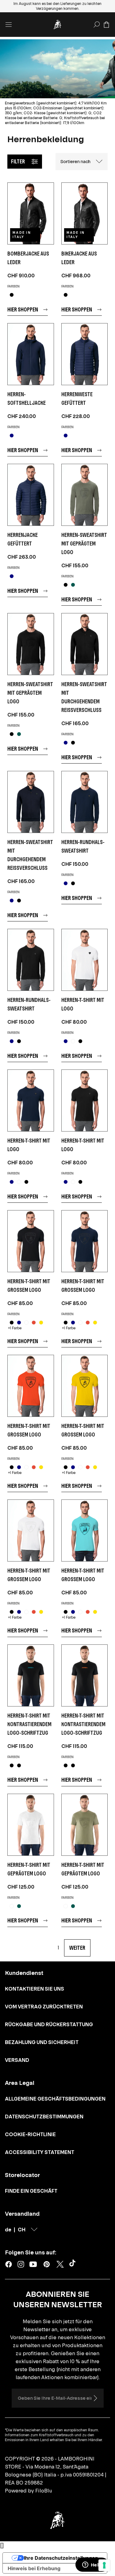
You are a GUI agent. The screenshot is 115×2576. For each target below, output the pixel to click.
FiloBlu (44, 2491)
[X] (60, 2264)
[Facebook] (9, 2264)
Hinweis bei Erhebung (34, 2568)
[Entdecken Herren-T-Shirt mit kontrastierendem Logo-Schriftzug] (31, 1675)
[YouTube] (33, 2264)
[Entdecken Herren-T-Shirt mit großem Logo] (31, 1241)
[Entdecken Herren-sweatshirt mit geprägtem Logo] (85, 495)
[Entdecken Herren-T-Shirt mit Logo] (85, 960)
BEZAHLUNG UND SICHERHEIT (42, 2042)
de (8, 2230)
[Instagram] (21, 2264)
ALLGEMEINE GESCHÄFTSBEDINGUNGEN (55, 2099)
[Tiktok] (74, 2264)
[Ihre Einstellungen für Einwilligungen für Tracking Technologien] (104, 2565)
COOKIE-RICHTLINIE (30, 2134)
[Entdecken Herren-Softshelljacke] (31, 354)
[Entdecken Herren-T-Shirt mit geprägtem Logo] (31, 1825)
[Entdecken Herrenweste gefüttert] (85, 354)
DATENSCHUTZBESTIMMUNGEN (44, 2117)
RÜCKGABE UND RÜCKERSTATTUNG (49, 2024)
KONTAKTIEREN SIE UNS (34, 1989)
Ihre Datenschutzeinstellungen (61, 2558)
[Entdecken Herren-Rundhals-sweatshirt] (85, 802)
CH (22, 2230)
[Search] (97, 25)
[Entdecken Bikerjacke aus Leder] (85, 213)
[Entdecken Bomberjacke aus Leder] (31, 213)
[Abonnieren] (95, 2398)
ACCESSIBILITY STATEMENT (40, 2152)
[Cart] (106, 25)
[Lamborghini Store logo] (58, 25)
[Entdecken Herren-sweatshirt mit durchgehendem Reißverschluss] (85, 644)
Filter (18, 161)
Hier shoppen (23, 309)
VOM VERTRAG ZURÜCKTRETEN (44, 2007)
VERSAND (17, 2060)
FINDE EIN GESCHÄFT (31, 2191)
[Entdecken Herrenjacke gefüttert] (31, 495)
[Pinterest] (47, 2264)
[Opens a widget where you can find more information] (92, 2565)
